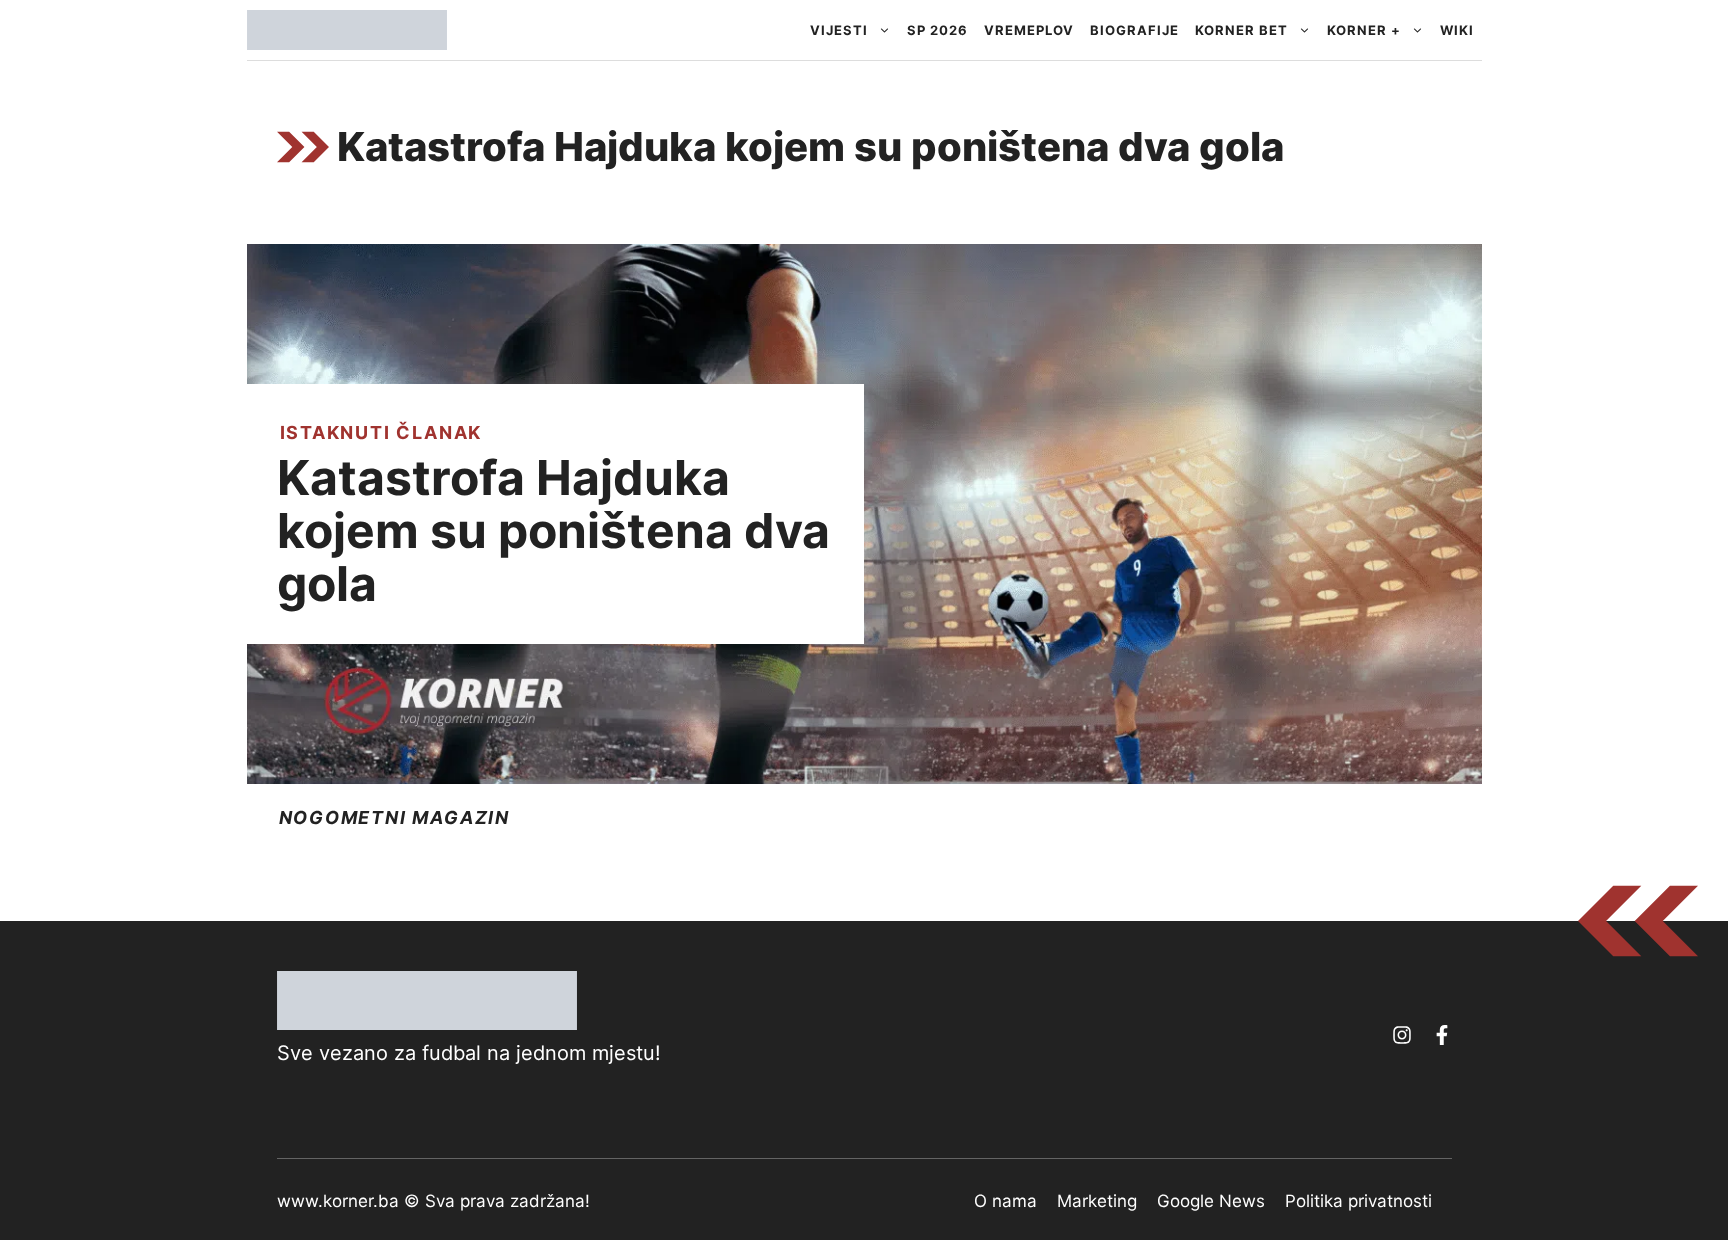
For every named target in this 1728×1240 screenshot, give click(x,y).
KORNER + (1364, 30)
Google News (1211, 1201)
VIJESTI (839, 30)
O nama (1005, 1201)
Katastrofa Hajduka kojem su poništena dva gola (553, 530)
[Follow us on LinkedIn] (1442, 1035)
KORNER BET (1241, 30)
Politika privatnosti (1358, 1201)
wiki (1457, 30)
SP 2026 (937, 30)
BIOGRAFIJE (1134, 30)
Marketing (1097, 1201)
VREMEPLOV (1029, 30)
